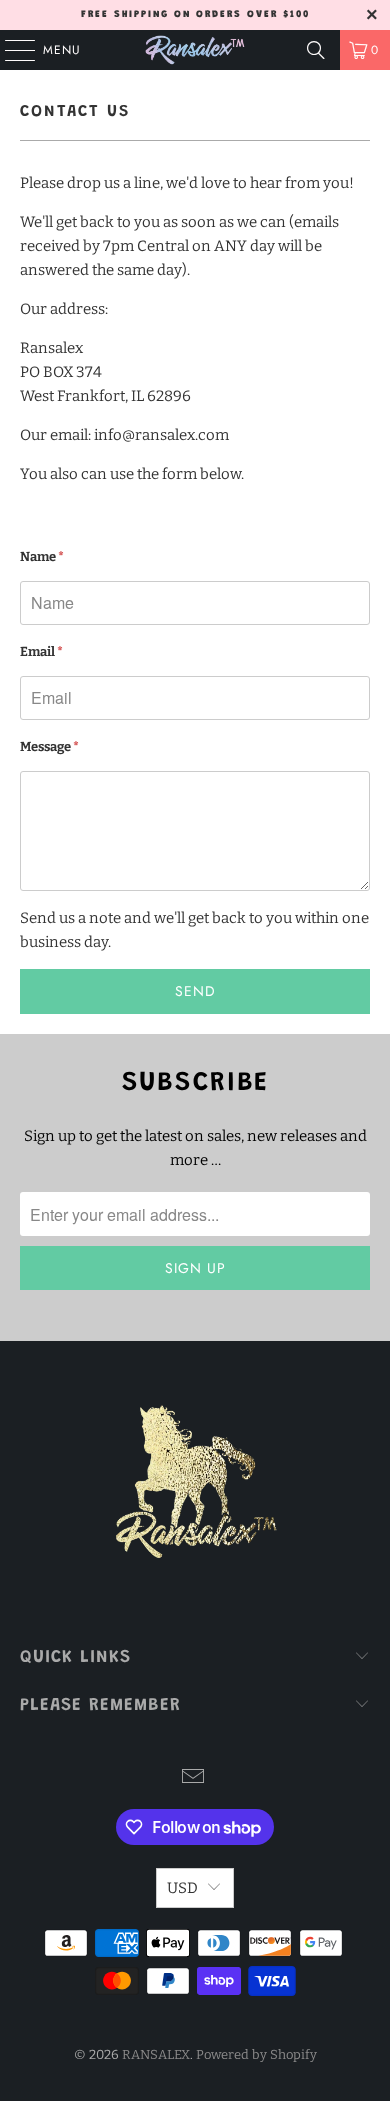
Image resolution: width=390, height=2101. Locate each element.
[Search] (316, 50)
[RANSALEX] (195, 50)
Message (49, 746)
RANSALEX (156, 2054)
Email (41, 651)
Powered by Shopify (256, 2054)
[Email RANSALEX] (194, 1778)
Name (42, 556)
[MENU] (10, 50)
